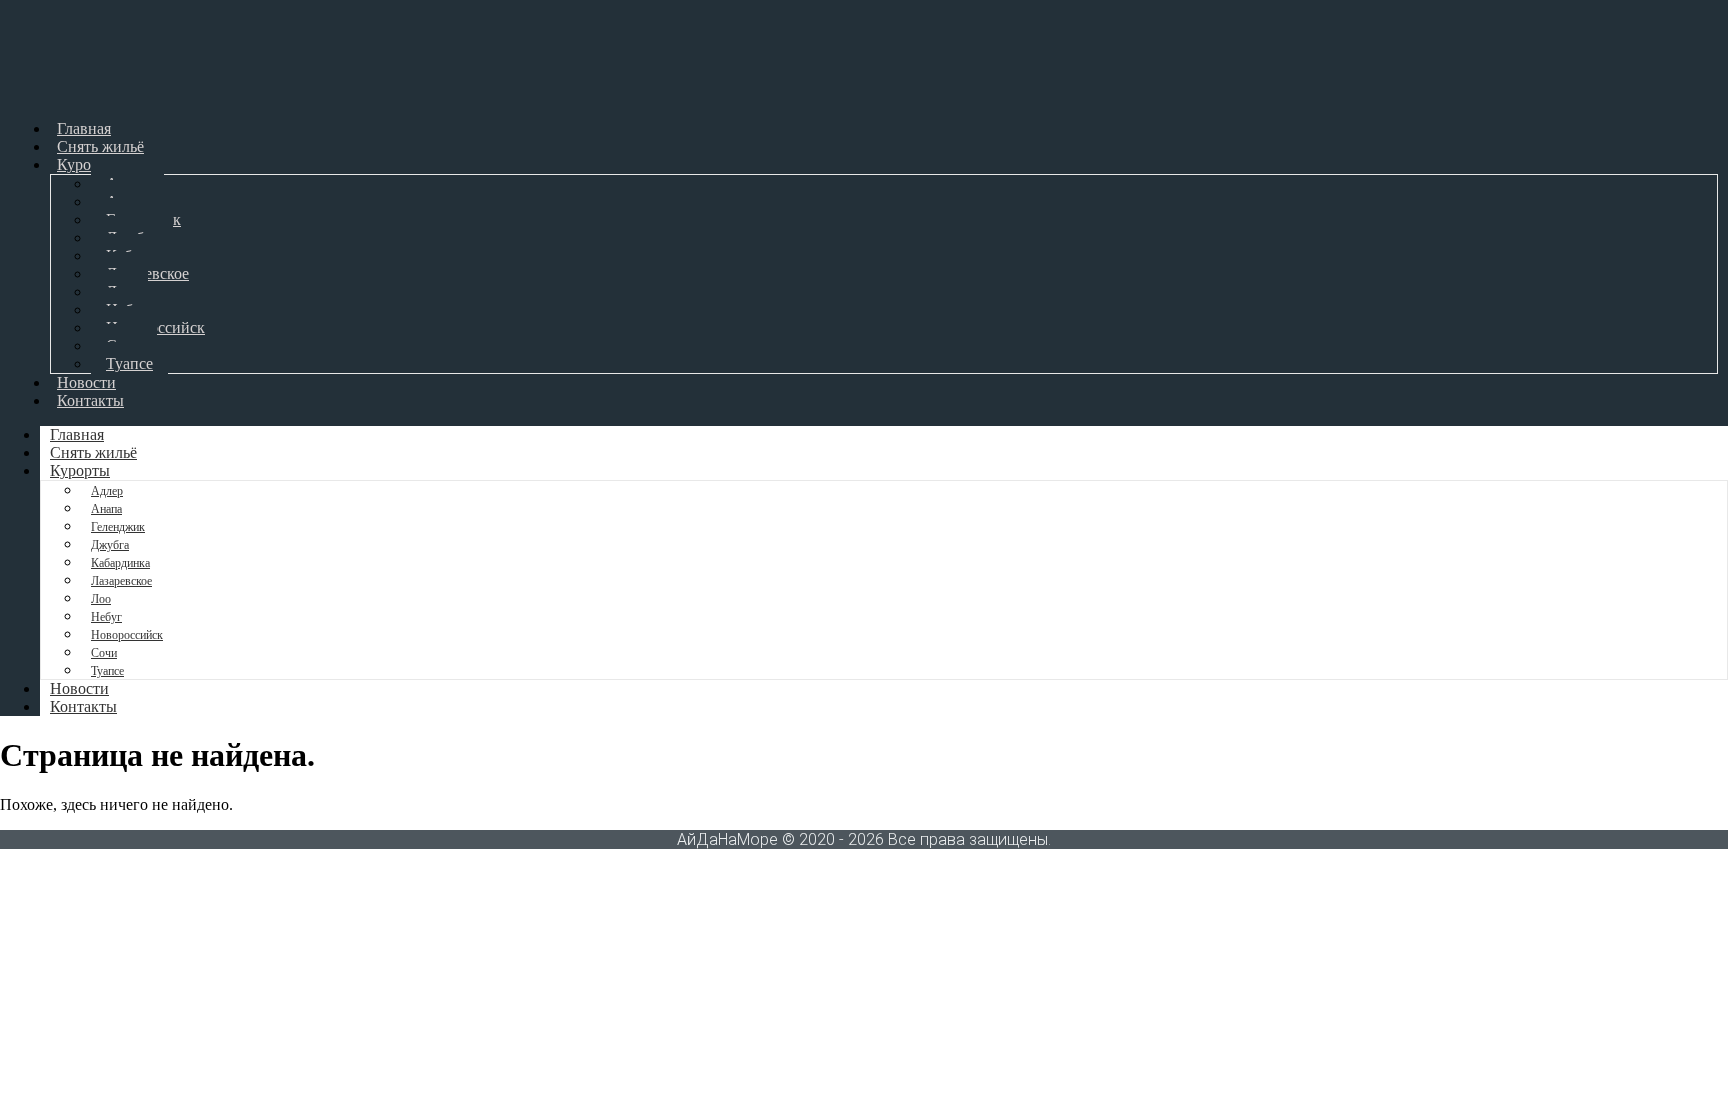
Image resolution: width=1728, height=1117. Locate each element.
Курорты (87, 164)
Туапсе (129, 363)
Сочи (104, 653)
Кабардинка (120, 563)
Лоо (101, 599)
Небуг (106, 617)
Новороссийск (127, 635)
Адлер (107, 491)
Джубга (110, 545)
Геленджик (118, 527)
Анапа (106, 509)
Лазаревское (121, 581)
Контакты (90, 400)
